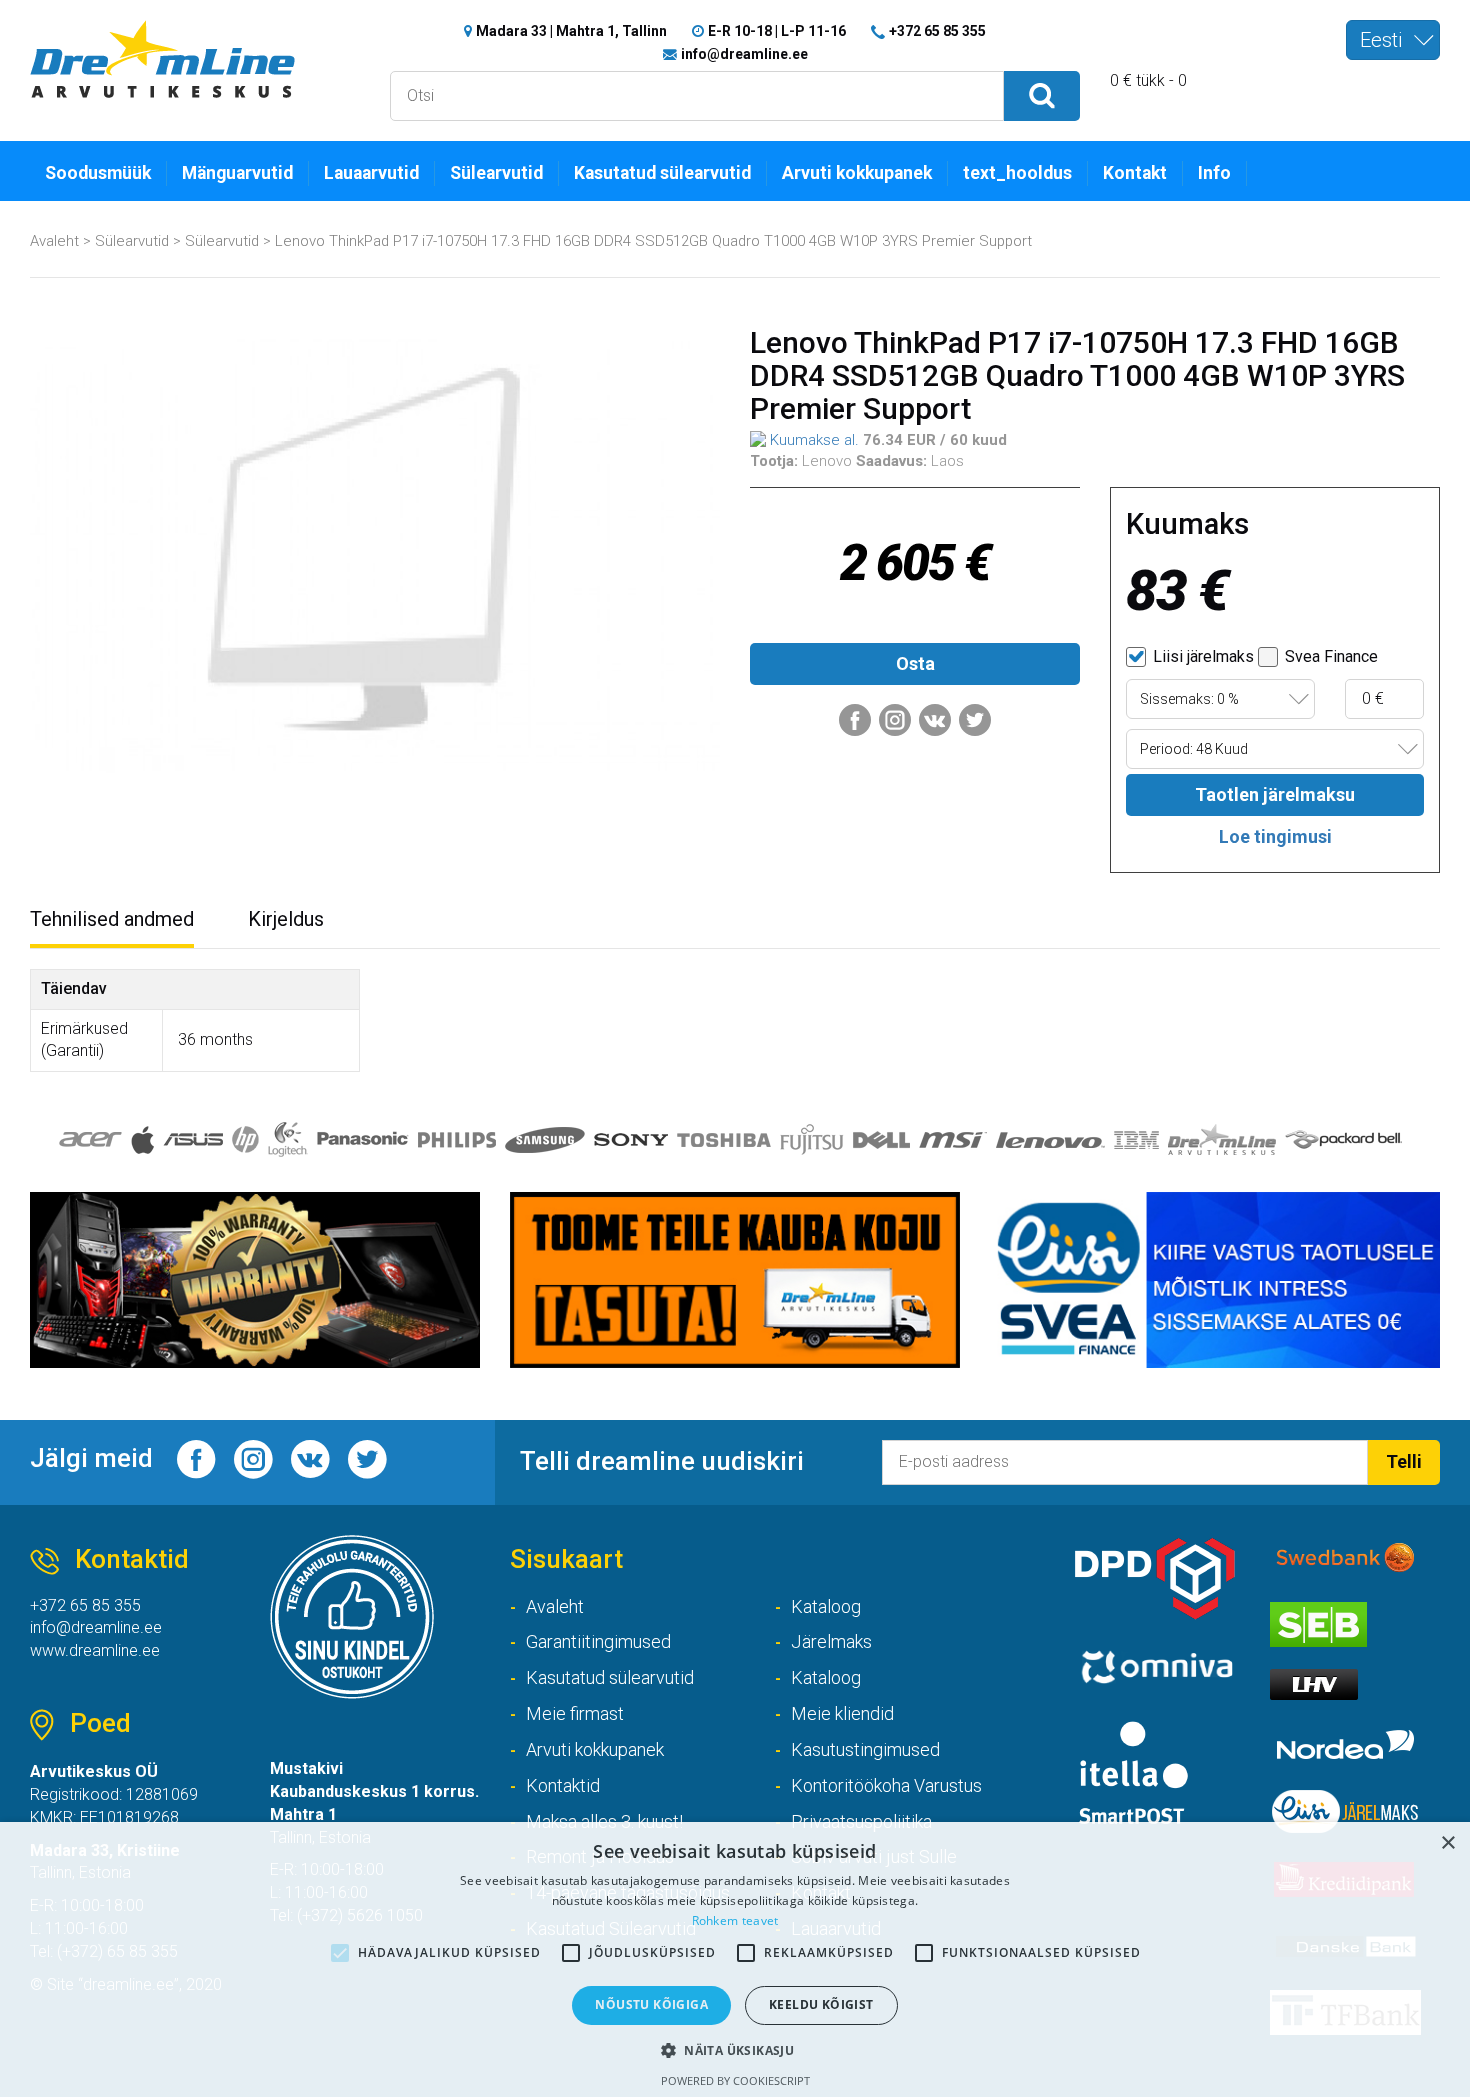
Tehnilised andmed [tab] (112, 919)
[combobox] (1393, 40)
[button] (735, 2049)
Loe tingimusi (1275, 836)
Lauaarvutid (371, 173)
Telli (1404, 1461)
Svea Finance (1329, 656)
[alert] (735, 1959)
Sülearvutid (496, 173)
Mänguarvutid (237, 173)
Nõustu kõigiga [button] (651, 2004)
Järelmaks (831, 1641)
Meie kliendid (842, 1713)
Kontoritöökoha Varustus (886, 1785)
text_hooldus (1017, 173)
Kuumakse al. (812, 440)
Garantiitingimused (598, 1641)
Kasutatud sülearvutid (662, 173)
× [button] (1447, 1843)
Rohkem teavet (735, 1920)
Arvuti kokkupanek (857, 173)
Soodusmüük (98, 173)
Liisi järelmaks (1201, 656)
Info (1214, 173)
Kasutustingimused (865, 1749)
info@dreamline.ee (744, 54)
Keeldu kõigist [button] (821, 2004)
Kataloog (826, 1606)
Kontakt (1135, 173)
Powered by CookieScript (735, 2080)
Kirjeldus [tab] (286, 919)
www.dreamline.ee (95, 1650)
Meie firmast (575, 1713)
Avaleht (54, 241)
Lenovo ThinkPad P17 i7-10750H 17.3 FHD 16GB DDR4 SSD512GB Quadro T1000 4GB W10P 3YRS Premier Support (653, 241)
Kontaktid (563, 1785)
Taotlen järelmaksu (1275, 794)
